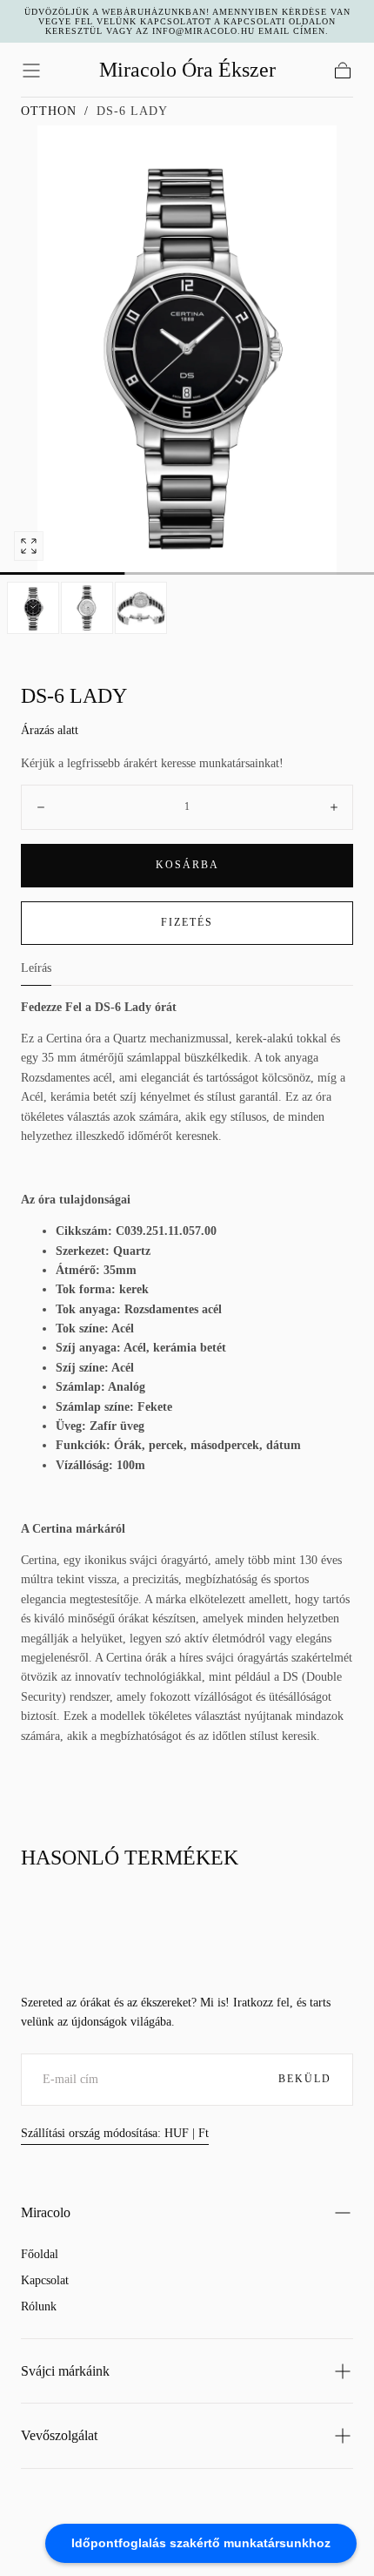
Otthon (49, 111)
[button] (31, 71)
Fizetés (187, 922)
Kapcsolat (45, 2280)
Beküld (305, 2079)
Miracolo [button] (46, 2212)
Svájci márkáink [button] (65, 2371)
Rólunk (39, 2306)
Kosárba (187, 865)
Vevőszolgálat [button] (59, 2435)
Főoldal (40, 2254)
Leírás (36, 968)
